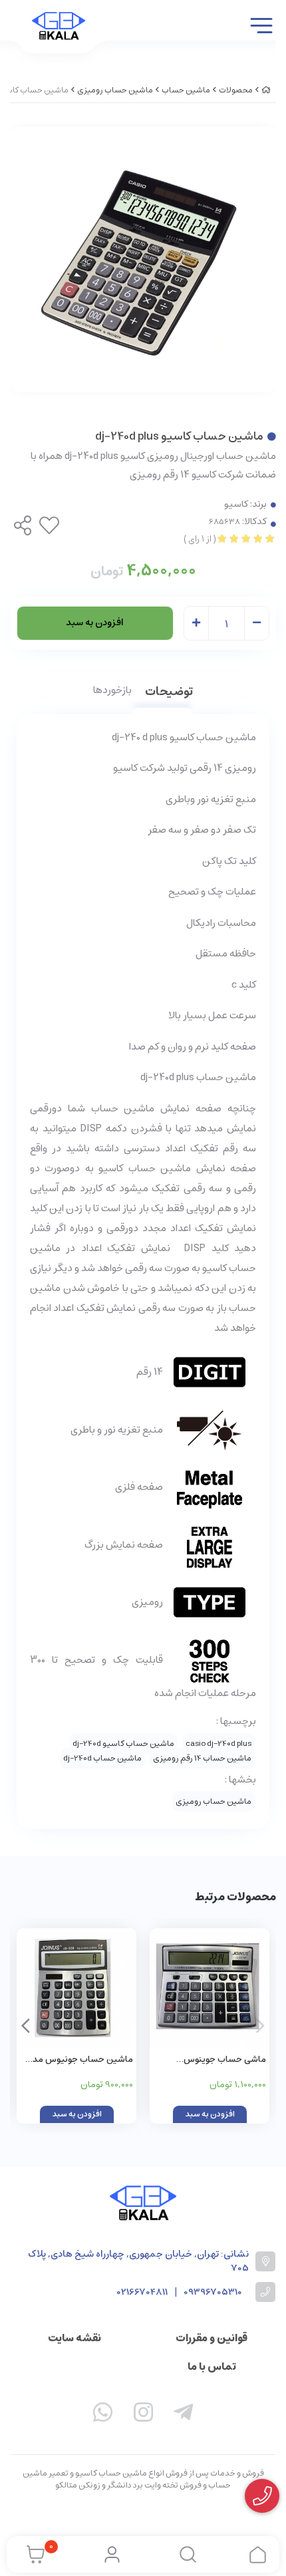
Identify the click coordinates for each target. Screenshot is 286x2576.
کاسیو (236, 504)
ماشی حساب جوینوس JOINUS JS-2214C (225, 2060)
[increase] (196, 624)
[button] (26, 2026)
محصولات (236, 90)
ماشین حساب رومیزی (115, 90)
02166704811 (142, 2292)
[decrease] (257, 624)
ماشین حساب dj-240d (102, 1758)
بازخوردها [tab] (112, 691)
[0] (32, 2555)
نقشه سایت (74, 2338)
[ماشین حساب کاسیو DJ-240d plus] (143, 2203)
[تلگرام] (184, 2415)
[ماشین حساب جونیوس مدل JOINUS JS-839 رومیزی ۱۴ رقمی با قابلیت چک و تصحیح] (76, 1988)
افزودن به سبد (95, 623)
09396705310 (213, 2292)
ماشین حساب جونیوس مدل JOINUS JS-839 (80, 2060)
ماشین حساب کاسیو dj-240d (123, 1744)
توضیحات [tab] (169, 693)
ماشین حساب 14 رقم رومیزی (202, 1758)
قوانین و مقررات (212, 2338)
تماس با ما (212, 2366)
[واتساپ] (103, 2415)
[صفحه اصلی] (266, 90)
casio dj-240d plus (218, 1744)
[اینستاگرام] (143, 2415)
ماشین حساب (186, 90)
